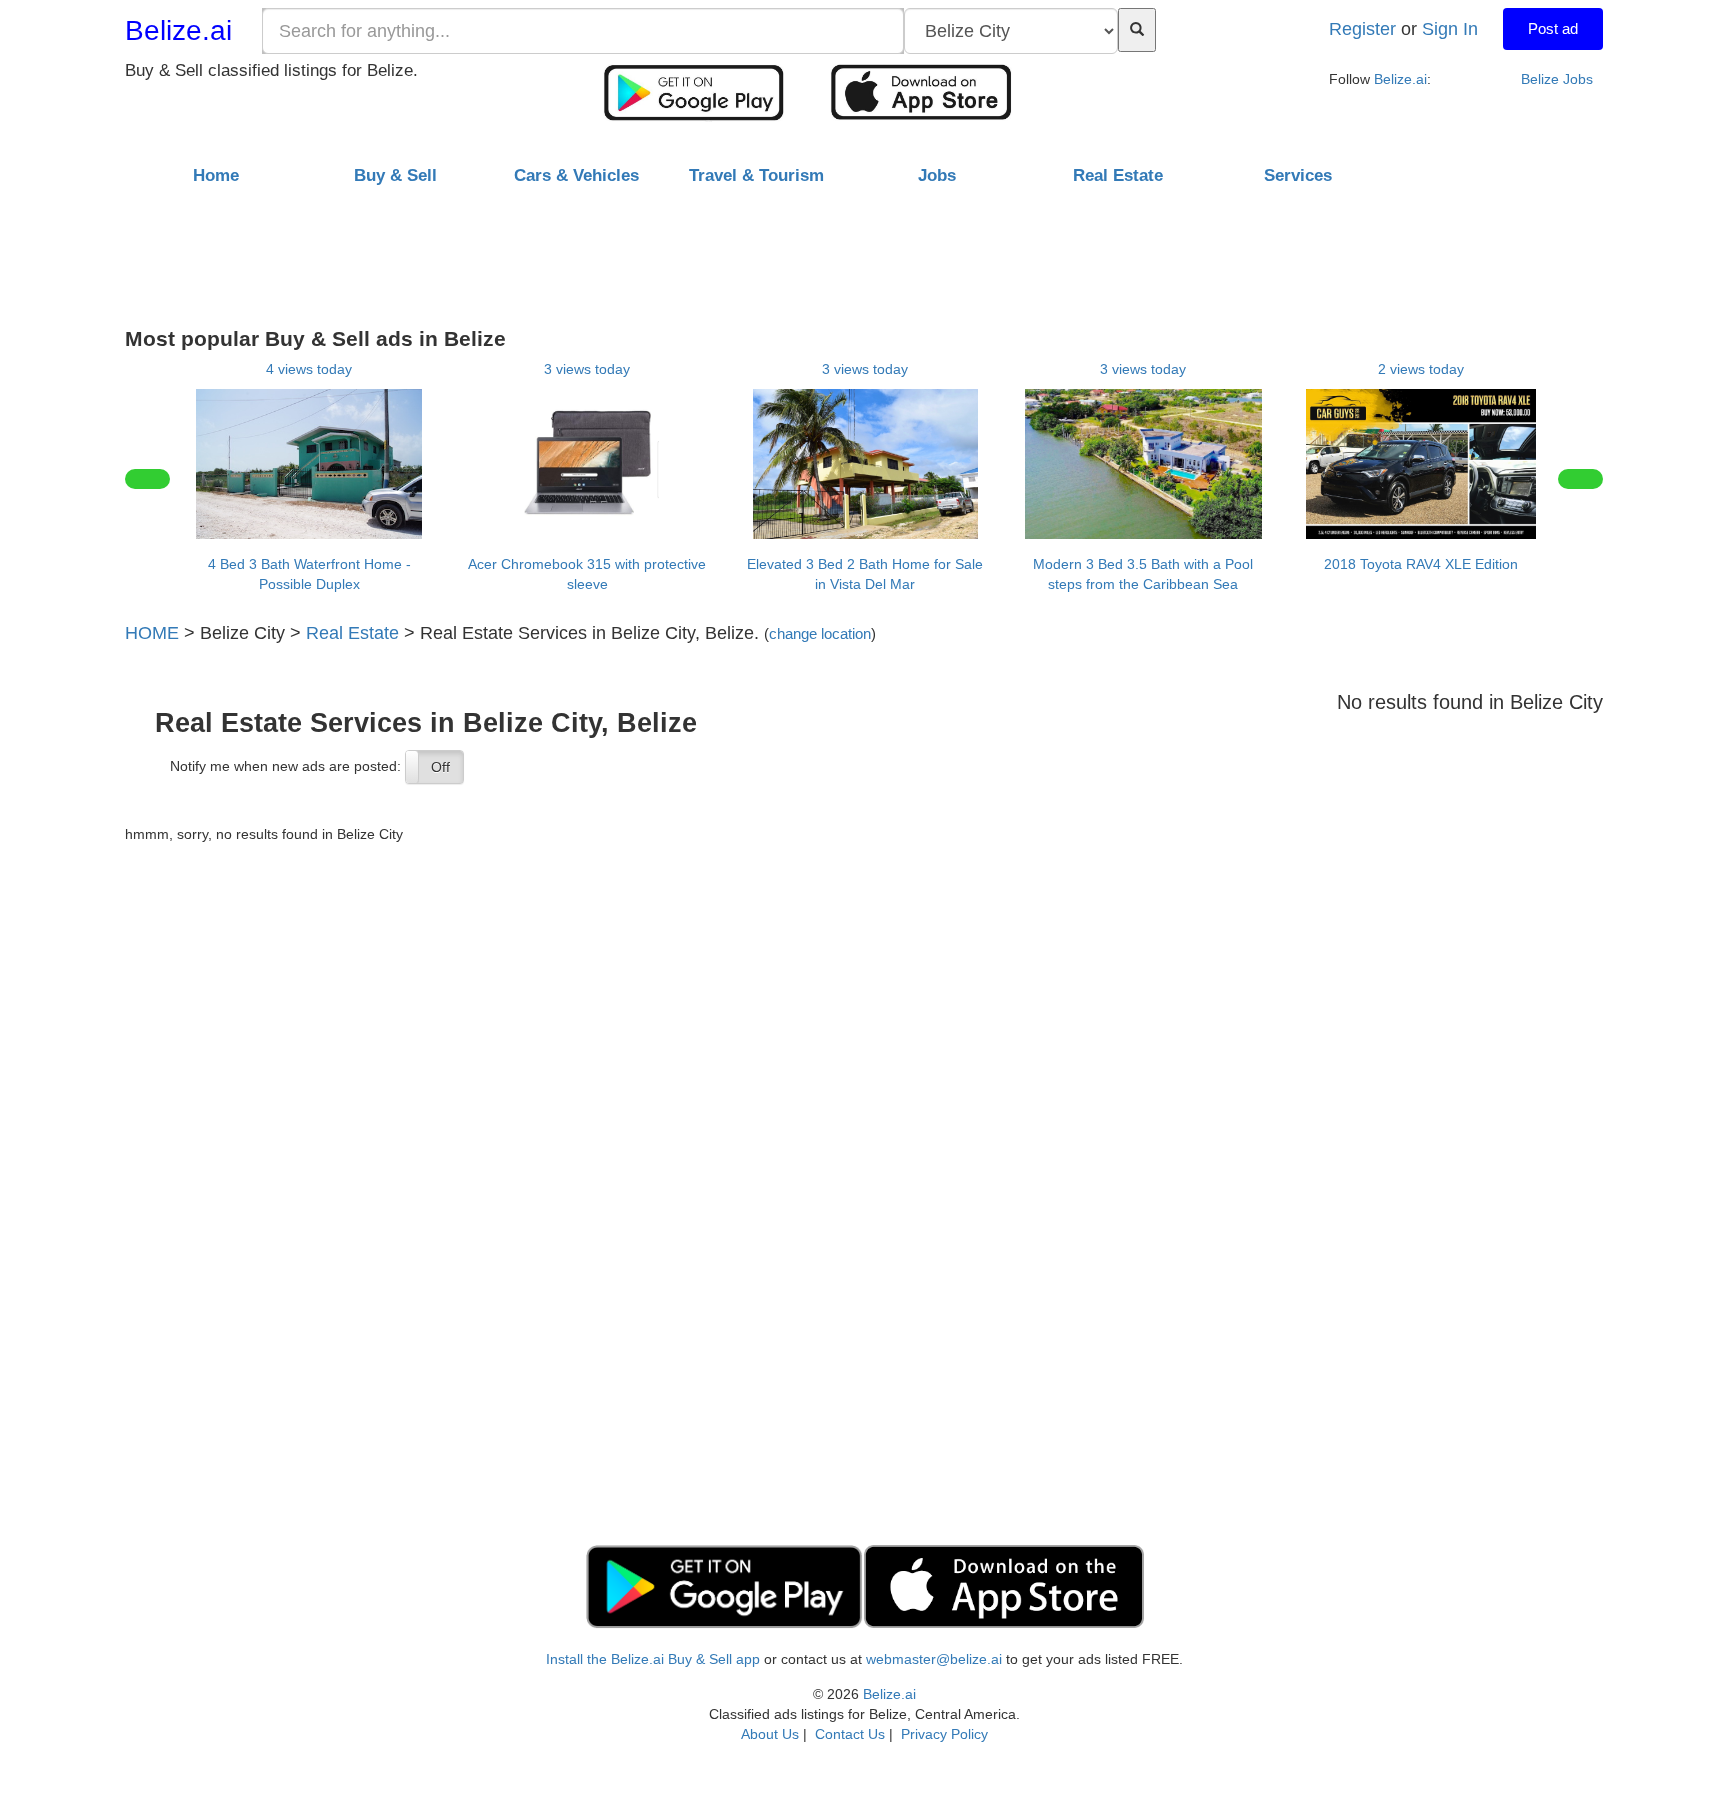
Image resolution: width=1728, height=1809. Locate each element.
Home (216, 175)
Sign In (1450, 29)
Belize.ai (178, 30)
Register (1362, 29)
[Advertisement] (864, 249)
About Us (770, 1734)
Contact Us (850, 1734)
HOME (152, 632)
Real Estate (352, 632)
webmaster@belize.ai (934, 1659)
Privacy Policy (944, 1734)
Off (440, 767)
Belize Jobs (1557, 79)
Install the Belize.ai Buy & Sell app (653, 1659)
